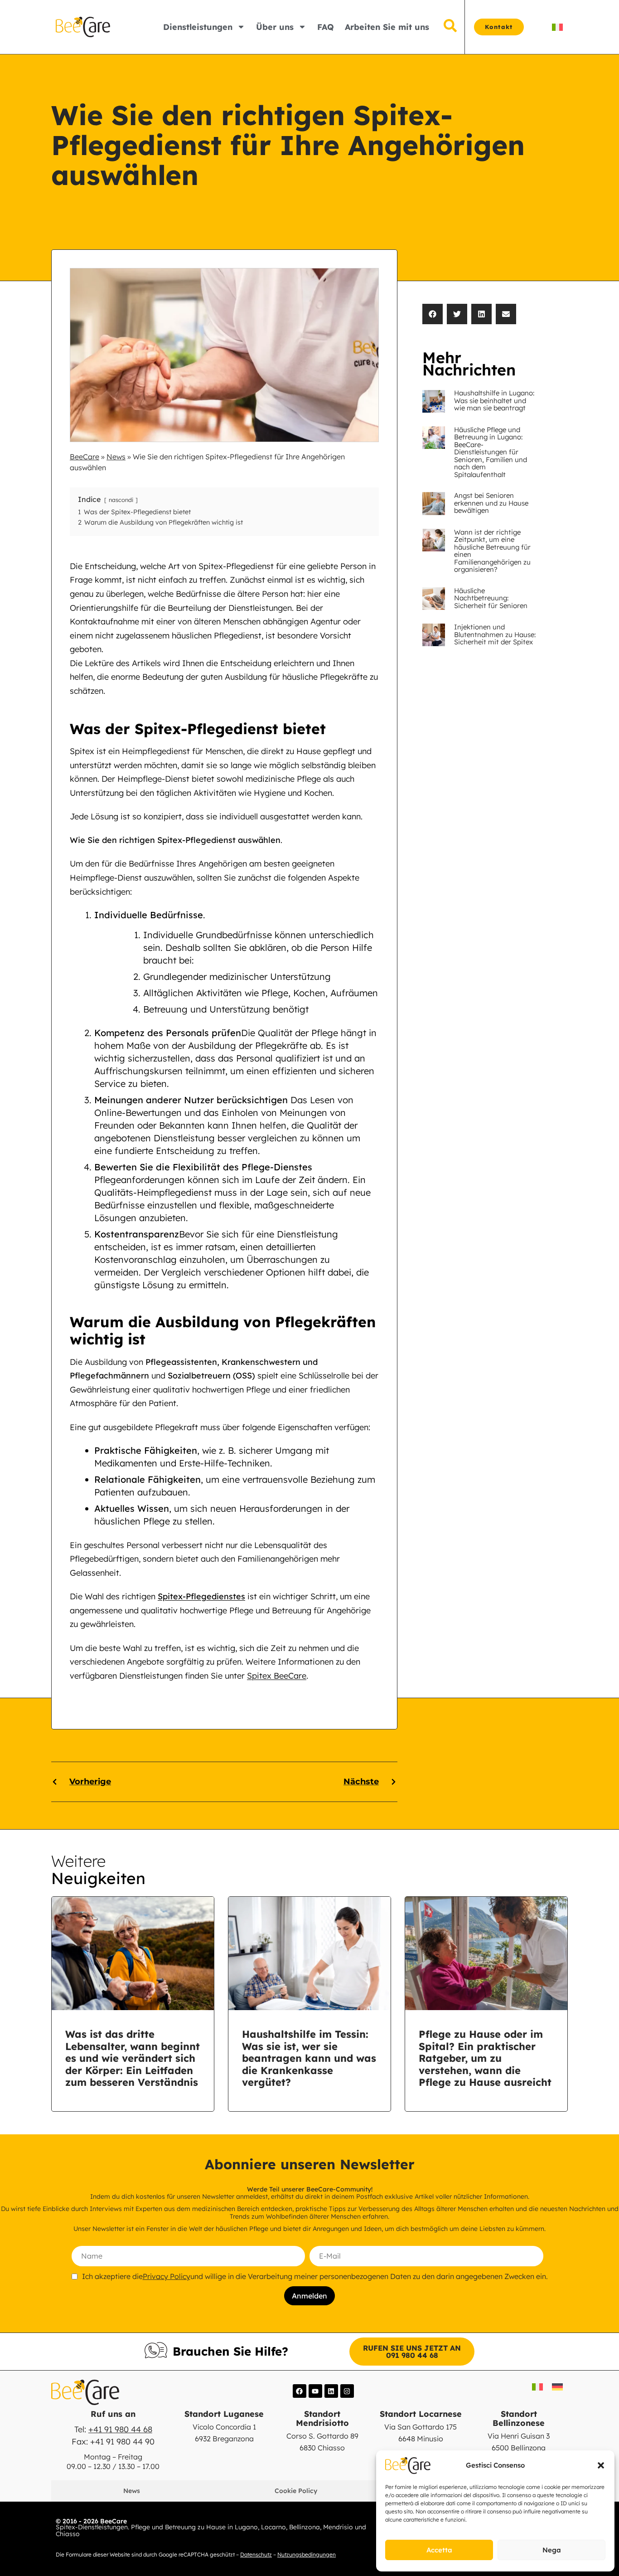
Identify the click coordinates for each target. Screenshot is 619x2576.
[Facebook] (300, 2391)
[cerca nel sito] (450, 27)
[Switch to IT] (557, 27)
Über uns (275, 27)
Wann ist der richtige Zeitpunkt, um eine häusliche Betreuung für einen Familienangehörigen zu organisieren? (492, 551)
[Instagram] (347, 2391)
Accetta (439, 2550)
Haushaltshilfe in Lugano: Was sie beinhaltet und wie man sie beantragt (494, 400)
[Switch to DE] (557, 2387)
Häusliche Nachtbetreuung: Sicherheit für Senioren (491, 598)
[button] (601, 2465)
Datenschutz (256, 2554)
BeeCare (85, 457)
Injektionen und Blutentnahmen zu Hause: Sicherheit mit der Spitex (495, 634)
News (116, 457)
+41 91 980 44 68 (120, 2429)
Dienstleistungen (198, 27)
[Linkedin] (331, 2391)
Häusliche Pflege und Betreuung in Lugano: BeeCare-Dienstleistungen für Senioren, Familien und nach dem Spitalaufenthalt (491, 452)
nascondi (121, 500)
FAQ (326, 27)
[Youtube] (315, 2391)
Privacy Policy (167, 2276)
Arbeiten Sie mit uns (387, 27)
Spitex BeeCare (277, 1676)
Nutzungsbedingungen (307, 2554)
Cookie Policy (296, 2491)
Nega (552, 2550)
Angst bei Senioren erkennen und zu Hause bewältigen (491, 503)
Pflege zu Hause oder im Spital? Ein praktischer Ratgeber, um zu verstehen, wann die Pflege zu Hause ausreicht (485, 2058)
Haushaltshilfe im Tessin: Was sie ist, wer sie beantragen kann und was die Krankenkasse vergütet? (309, 2058)
